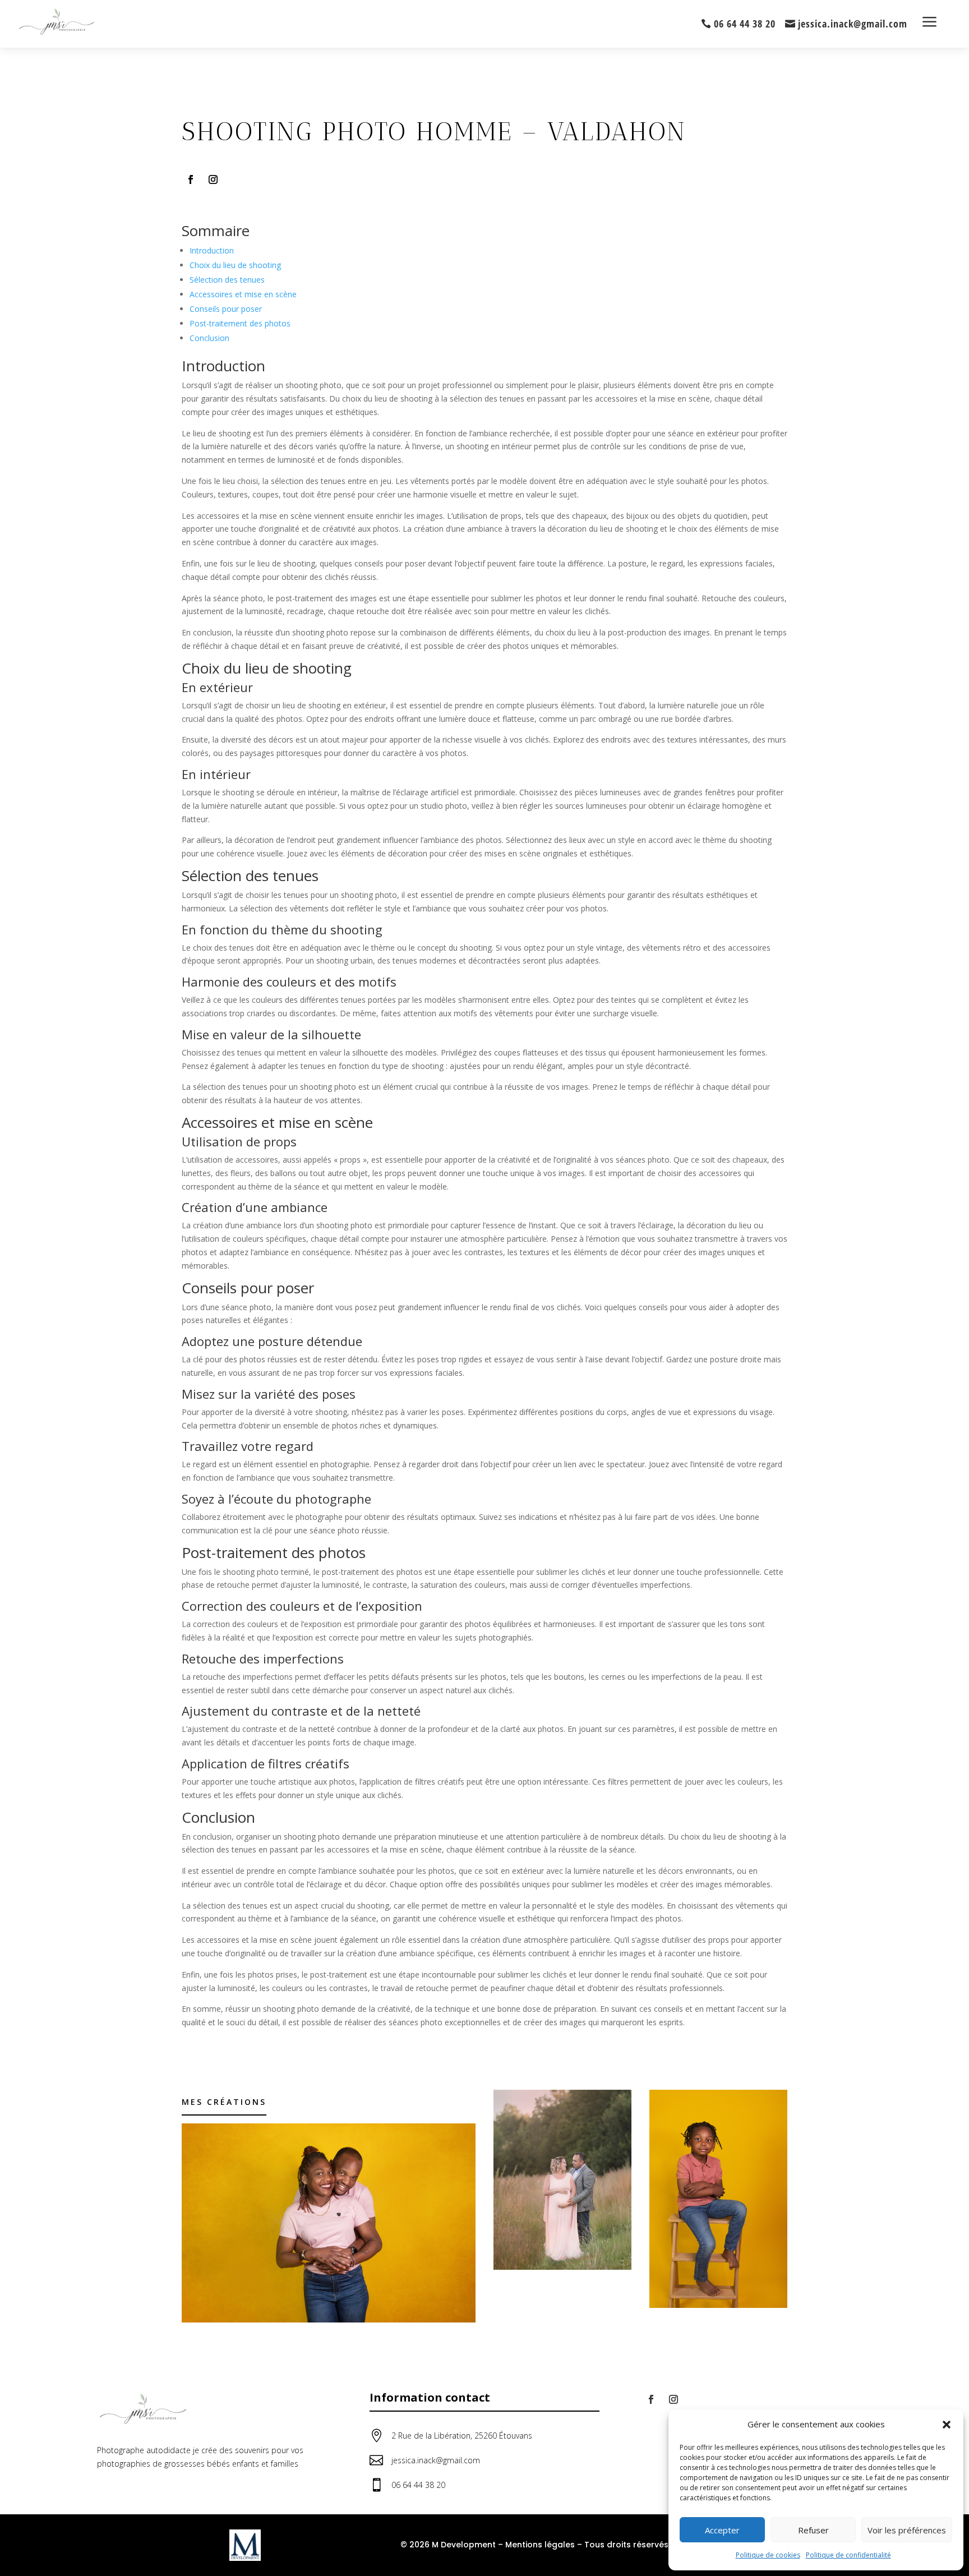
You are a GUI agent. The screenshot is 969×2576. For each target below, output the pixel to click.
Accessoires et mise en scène (243, 294)
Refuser (813, 2530)
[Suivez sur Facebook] (191, 179)
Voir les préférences (907, 2530)
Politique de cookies (768, 2555)
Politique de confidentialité (848, 2555)
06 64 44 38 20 (745, 24)
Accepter (722, 2530)
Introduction (212, 250)
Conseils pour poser (226, 309)
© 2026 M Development (448, 2545)
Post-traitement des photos (240, 323)
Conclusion (209, 338)
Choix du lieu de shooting (235, 265)
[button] (947, 2425)
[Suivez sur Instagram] (213, 179)
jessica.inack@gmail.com (853, 24)
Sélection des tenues (227, 280)
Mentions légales (540, 2545)
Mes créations (224, 2102)
